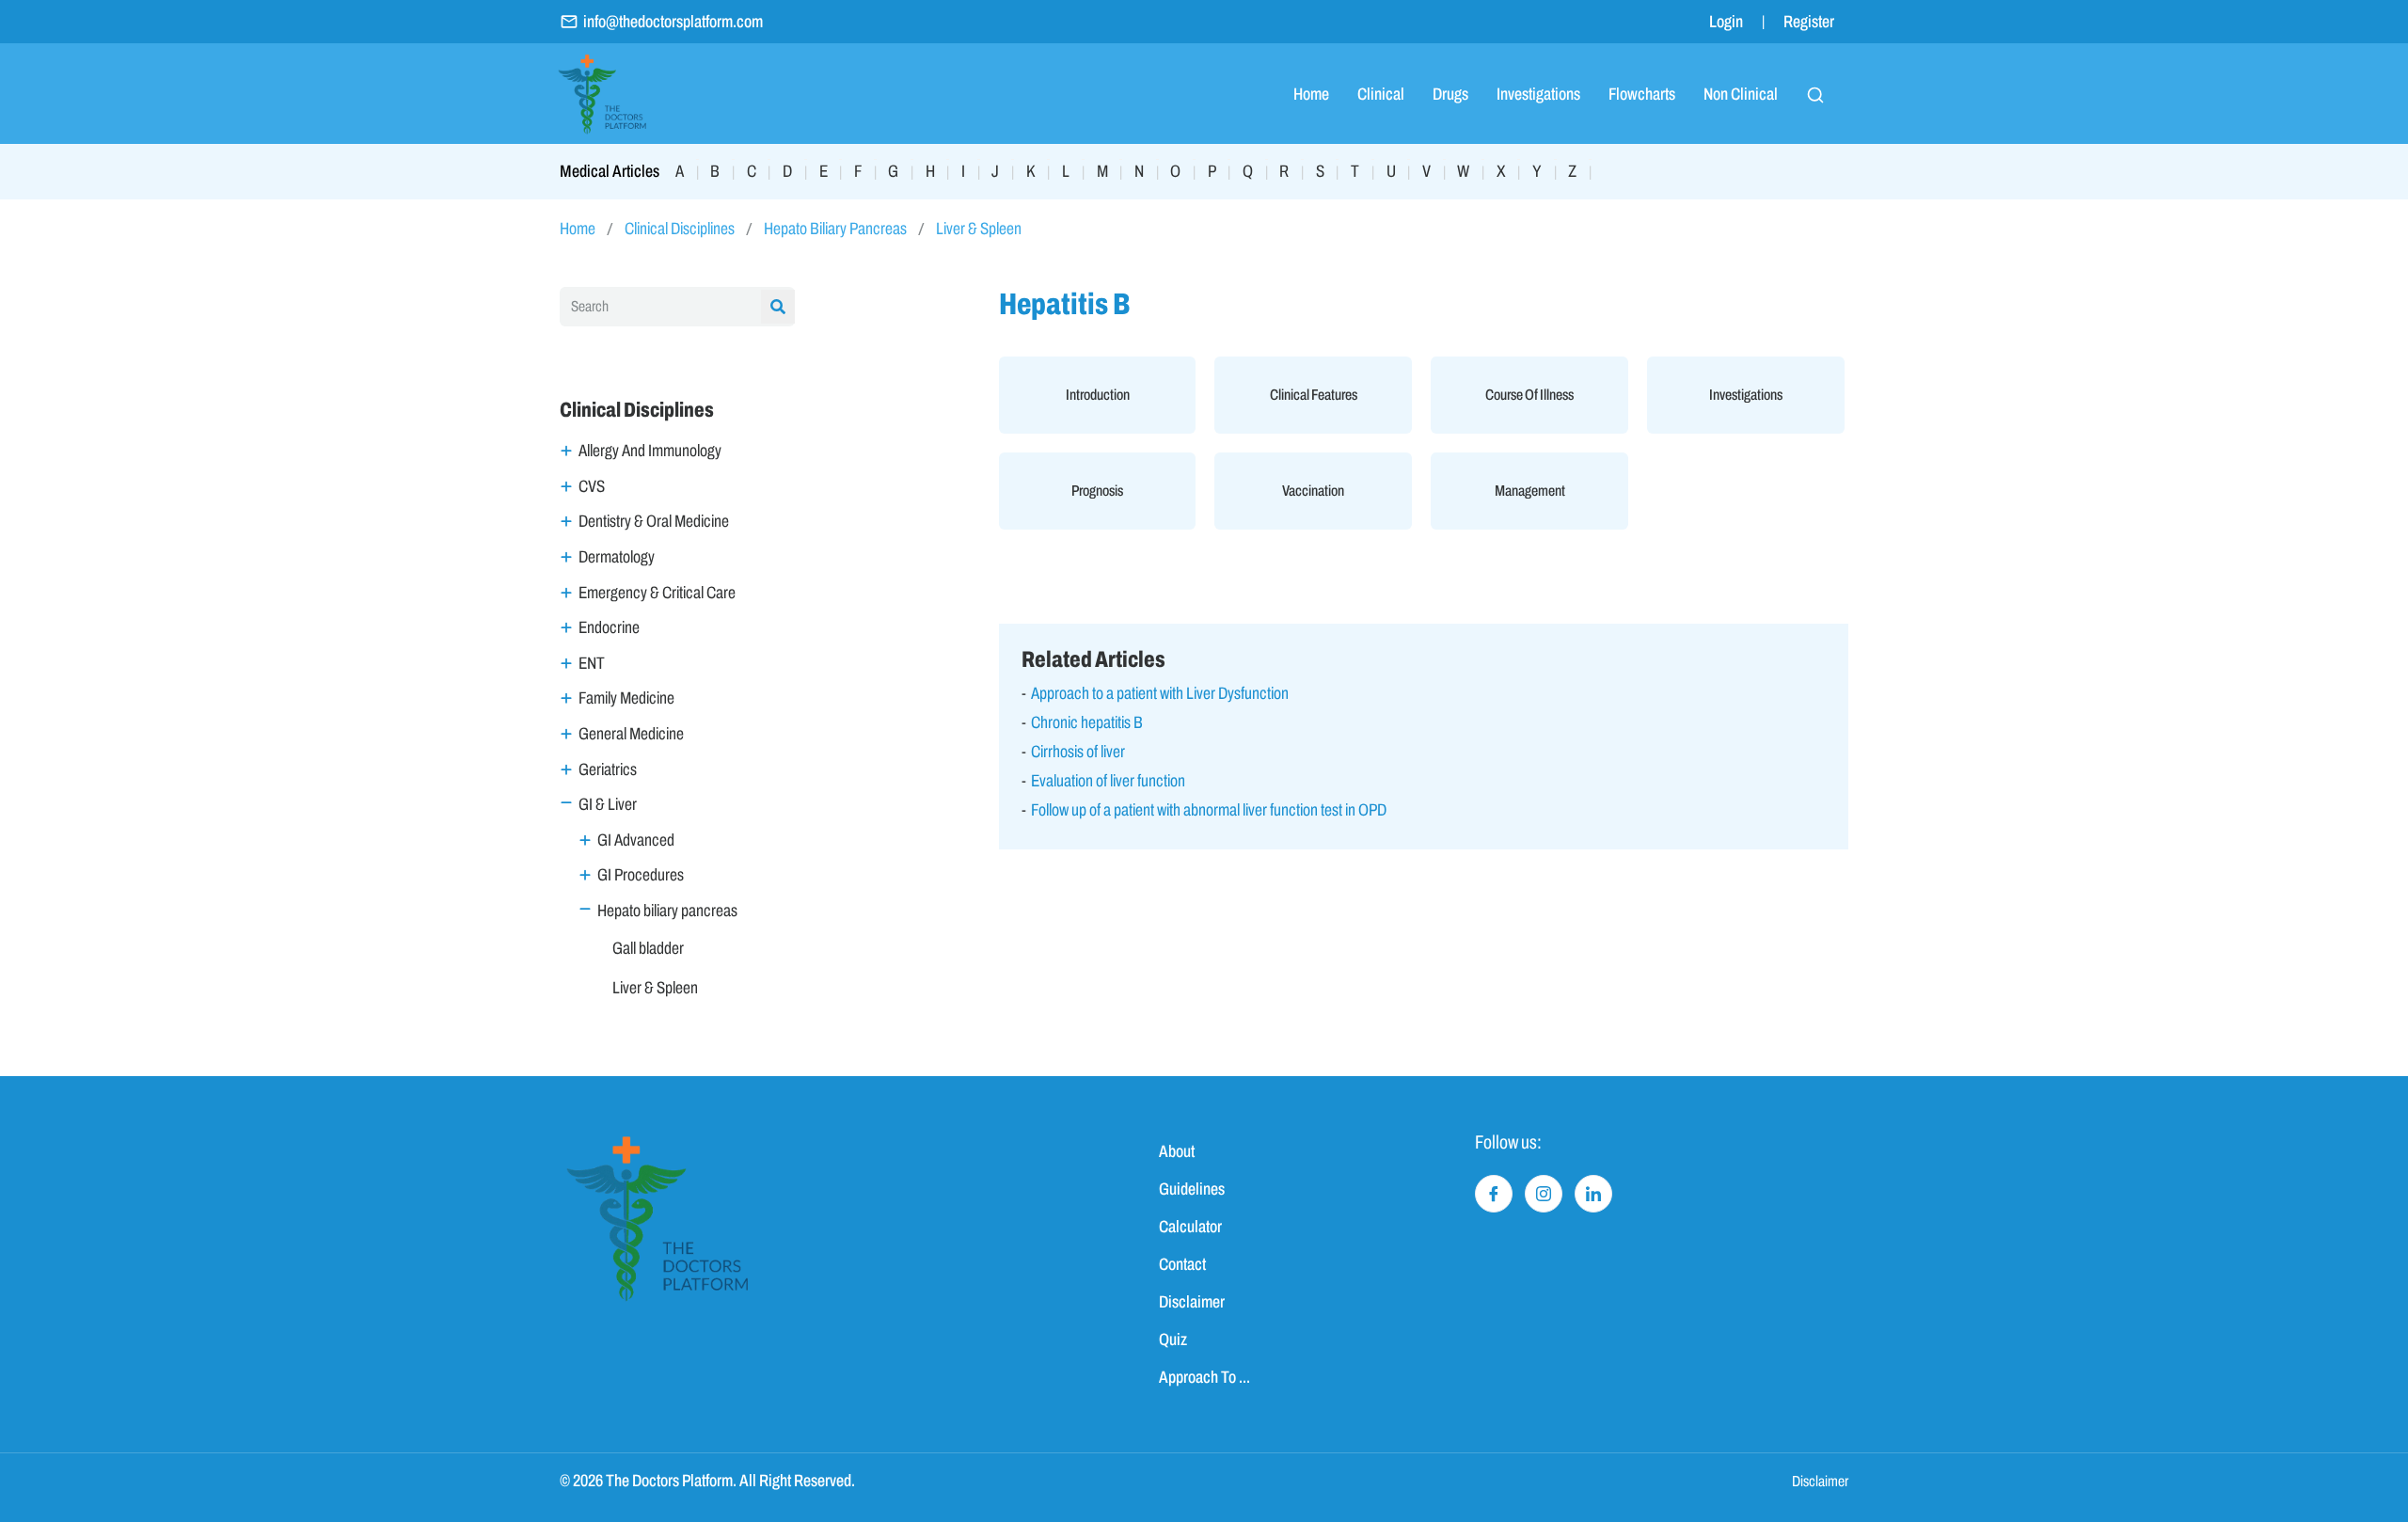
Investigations (1538, 94)
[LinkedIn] (1593, 1194)
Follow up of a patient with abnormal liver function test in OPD (1209, 810)
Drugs (1450, 94)
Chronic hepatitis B (1087, 722)
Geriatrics (608, 769)
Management (1530, 491)
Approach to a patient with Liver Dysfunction (1160, 693)
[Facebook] (1494, 1194)
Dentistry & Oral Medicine (654, 521)
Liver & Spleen (979, 229)
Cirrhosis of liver (1078, 752)
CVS (592, 486)
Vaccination (1313, 491)
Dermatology (617, 557)
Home (1311, 94)
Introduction (1098, 395)
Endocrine (609, 627)
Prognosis (1097, 491)
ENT (592, 663)
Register (1809, 22)
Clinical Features (1314, 395)
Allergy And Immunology (650, 451)
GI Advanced (636, 840)
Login (1726, 22)
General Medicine (631, 734)
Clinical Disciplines (680, 229)
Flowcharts (1642, 94)
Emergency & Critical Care (657, 593)
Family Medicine (626, 698)
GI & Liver (608, 804)
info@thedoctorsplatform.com (673, 22)
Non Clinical (1741, 94)
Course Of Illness (1529, 395)
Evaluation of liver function (1108, 781)
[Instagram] (1544, 1194)
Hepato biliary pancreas (667, 911)
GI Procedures (641, 875)
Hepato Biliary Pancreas (835, 229)
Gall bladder (648, 948)
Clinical (1381, 94)
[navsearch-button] (1815, 94)
